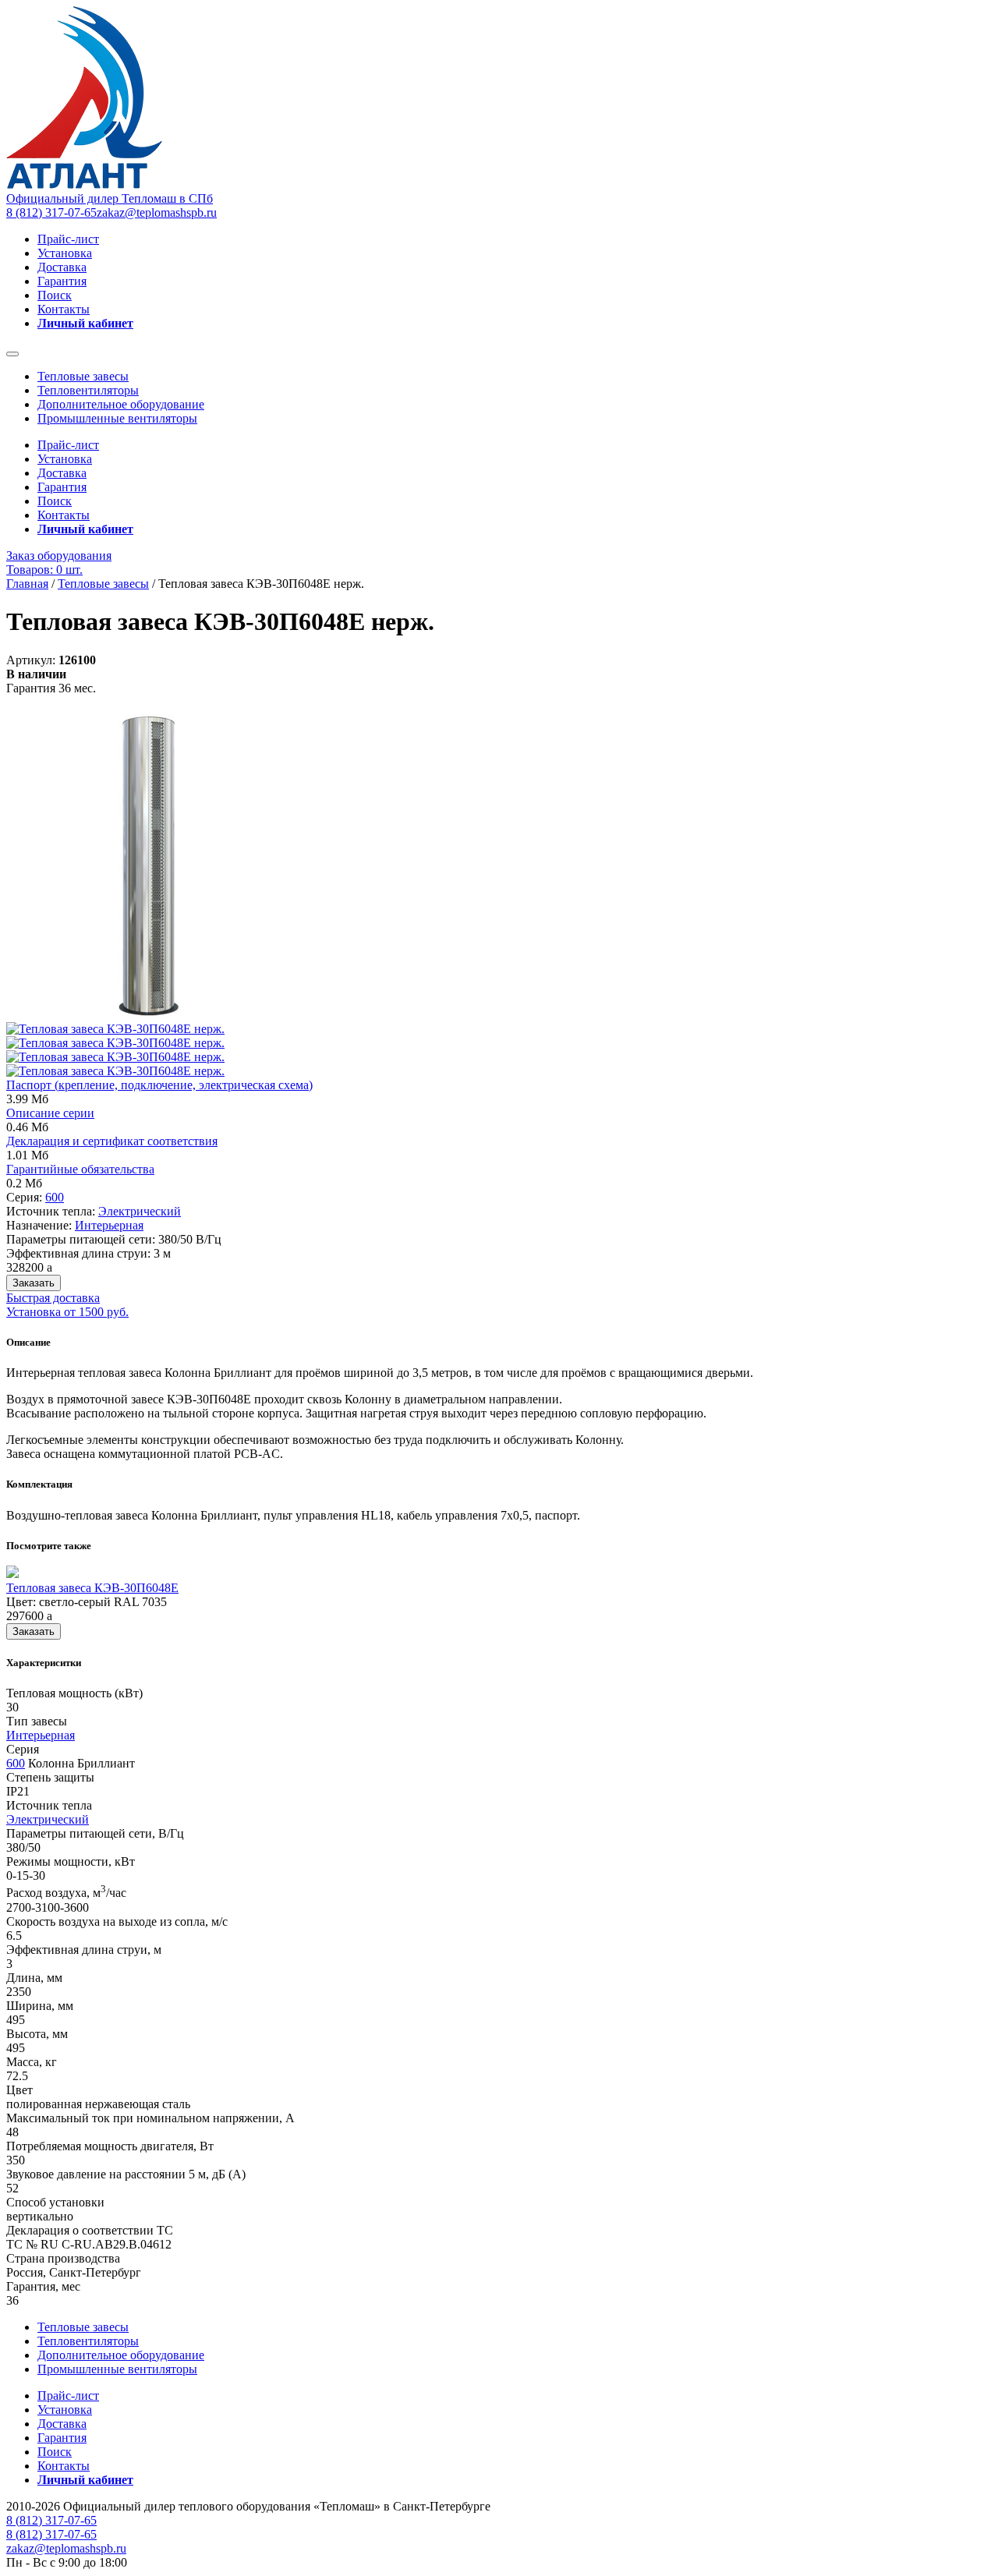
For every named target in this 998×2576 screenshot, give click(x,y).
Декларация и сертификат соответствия (112, 1141)
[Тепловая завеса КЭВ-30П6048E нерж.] (149, 1015)
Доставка (62, 267)
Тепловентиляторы (88, 390)
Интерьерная (109, 1225)
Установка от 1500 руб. (67, 1312)
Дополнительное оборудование (121, 404)
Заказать (34, 1283)
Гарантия (62, 281)
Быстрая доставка (53, 1298)
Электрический (140, 1211)
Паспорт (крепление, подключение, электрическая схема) (159, 1085)
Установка (65, 253)
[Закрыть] (12, 354)
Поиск (55, 295)
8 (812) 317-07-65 (51, 212)
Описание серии (50, 1113)
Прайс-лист (68, 239)
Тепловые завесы (83, 376)
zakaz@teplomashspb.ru (157, 212)
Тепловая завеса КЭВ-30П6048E (92, 1588)
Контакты (64, 309)
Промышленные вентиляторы (117, 418)
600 (55, 1197)
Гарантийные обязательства (80, 1169)
